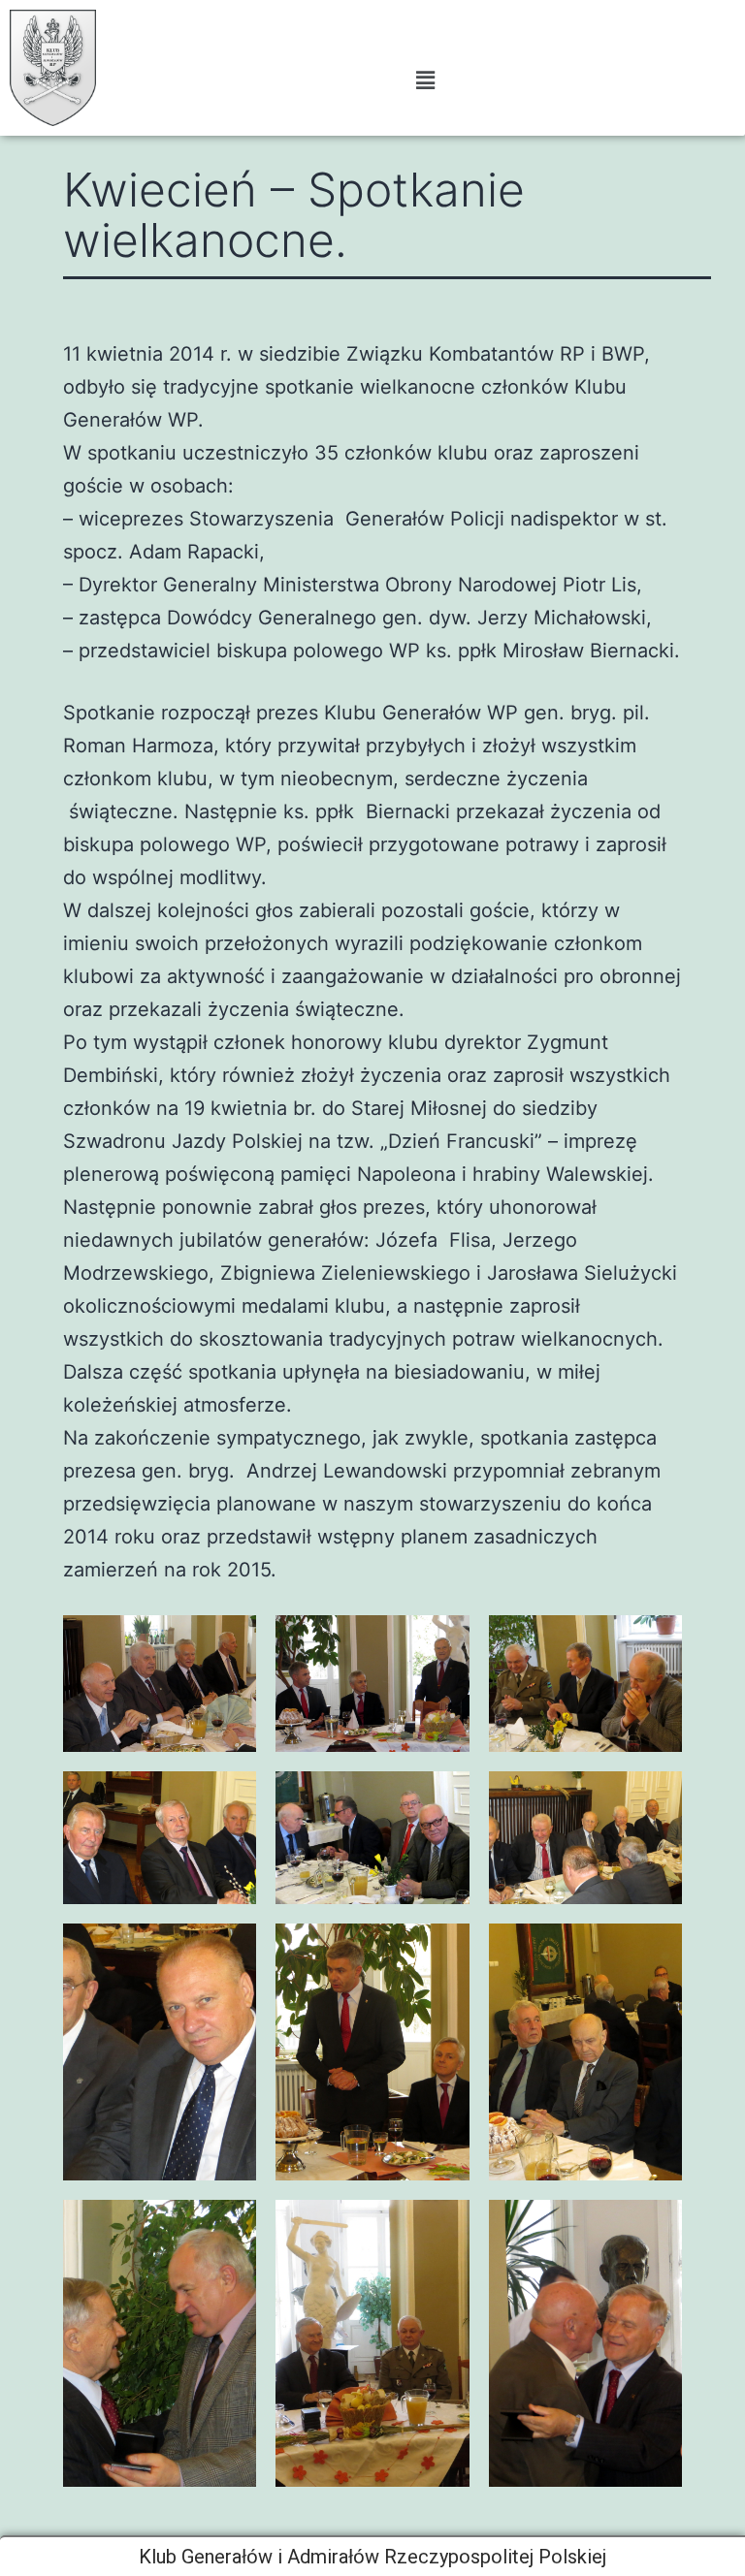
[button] (425, 80)
